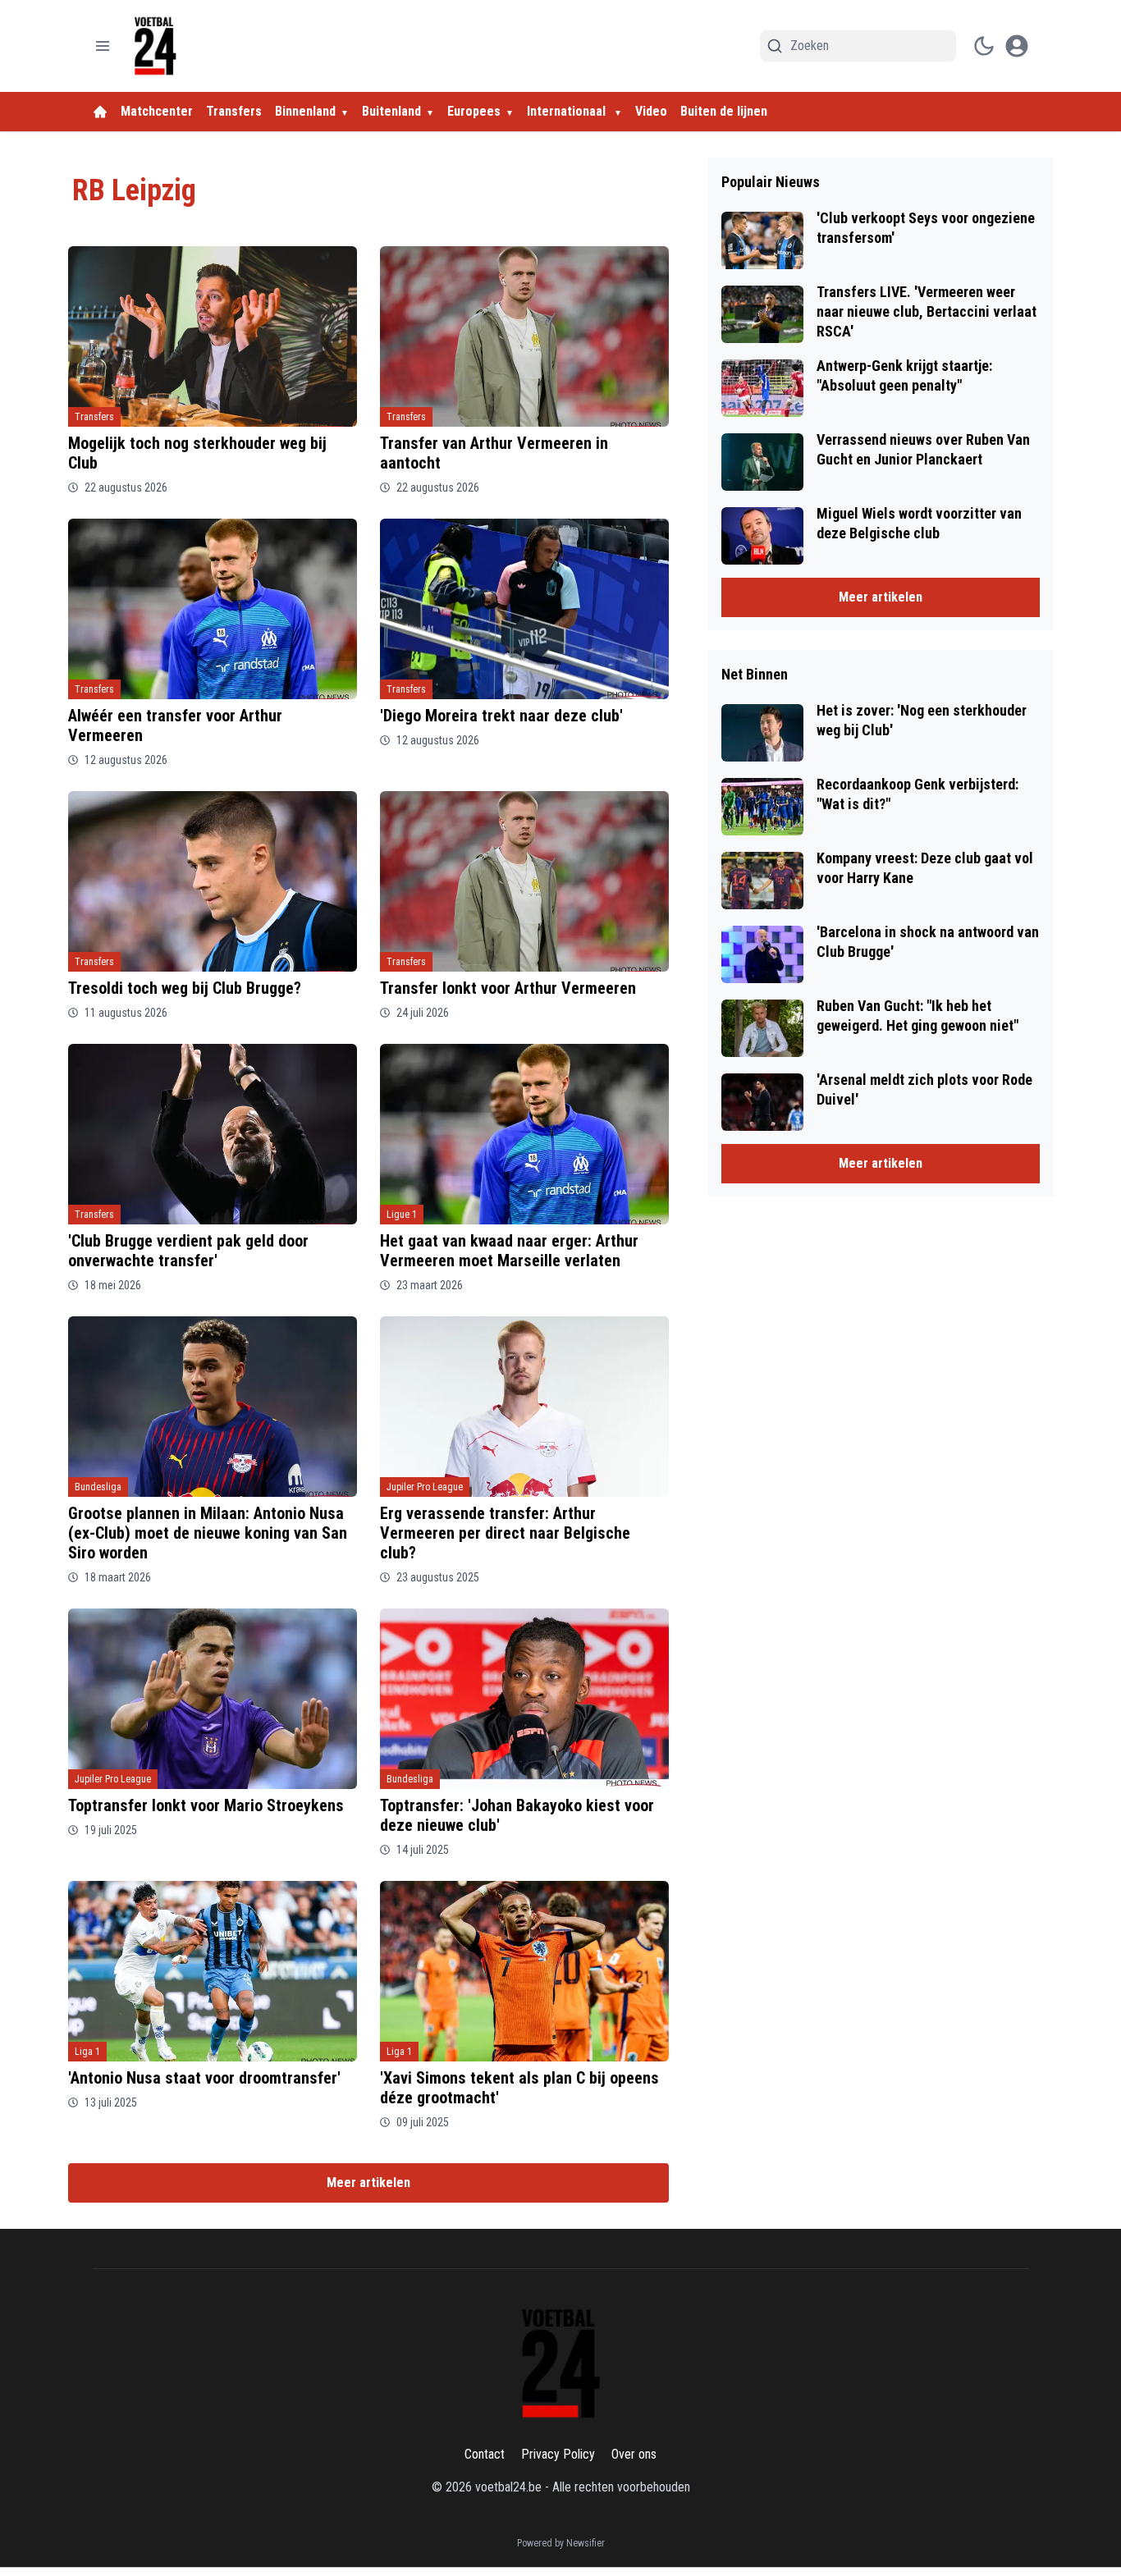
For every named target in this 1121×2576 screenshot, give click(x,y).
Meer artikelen (368, 2183)
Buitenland (391, 111)
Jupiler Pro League (425, 1487)
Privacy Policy (558, 2454)
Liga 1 (87, 2052)
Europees (474, 111)
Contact (485, 2454)
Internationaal (568, 111)
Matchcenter (157, 111)
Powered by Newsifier (561, 2543)
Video (651, 111)
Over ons (634, 2454)
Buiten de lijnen (724, 111)
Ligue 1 (402, 1215)
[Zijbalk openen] (103, 46)
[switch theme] (984, 46)
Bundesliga (98, 1487)
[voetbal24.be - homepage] (155, 46)
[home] (100, 112)
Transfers (234, 111)
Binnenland (305, 111)
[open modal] (1017, 46)
